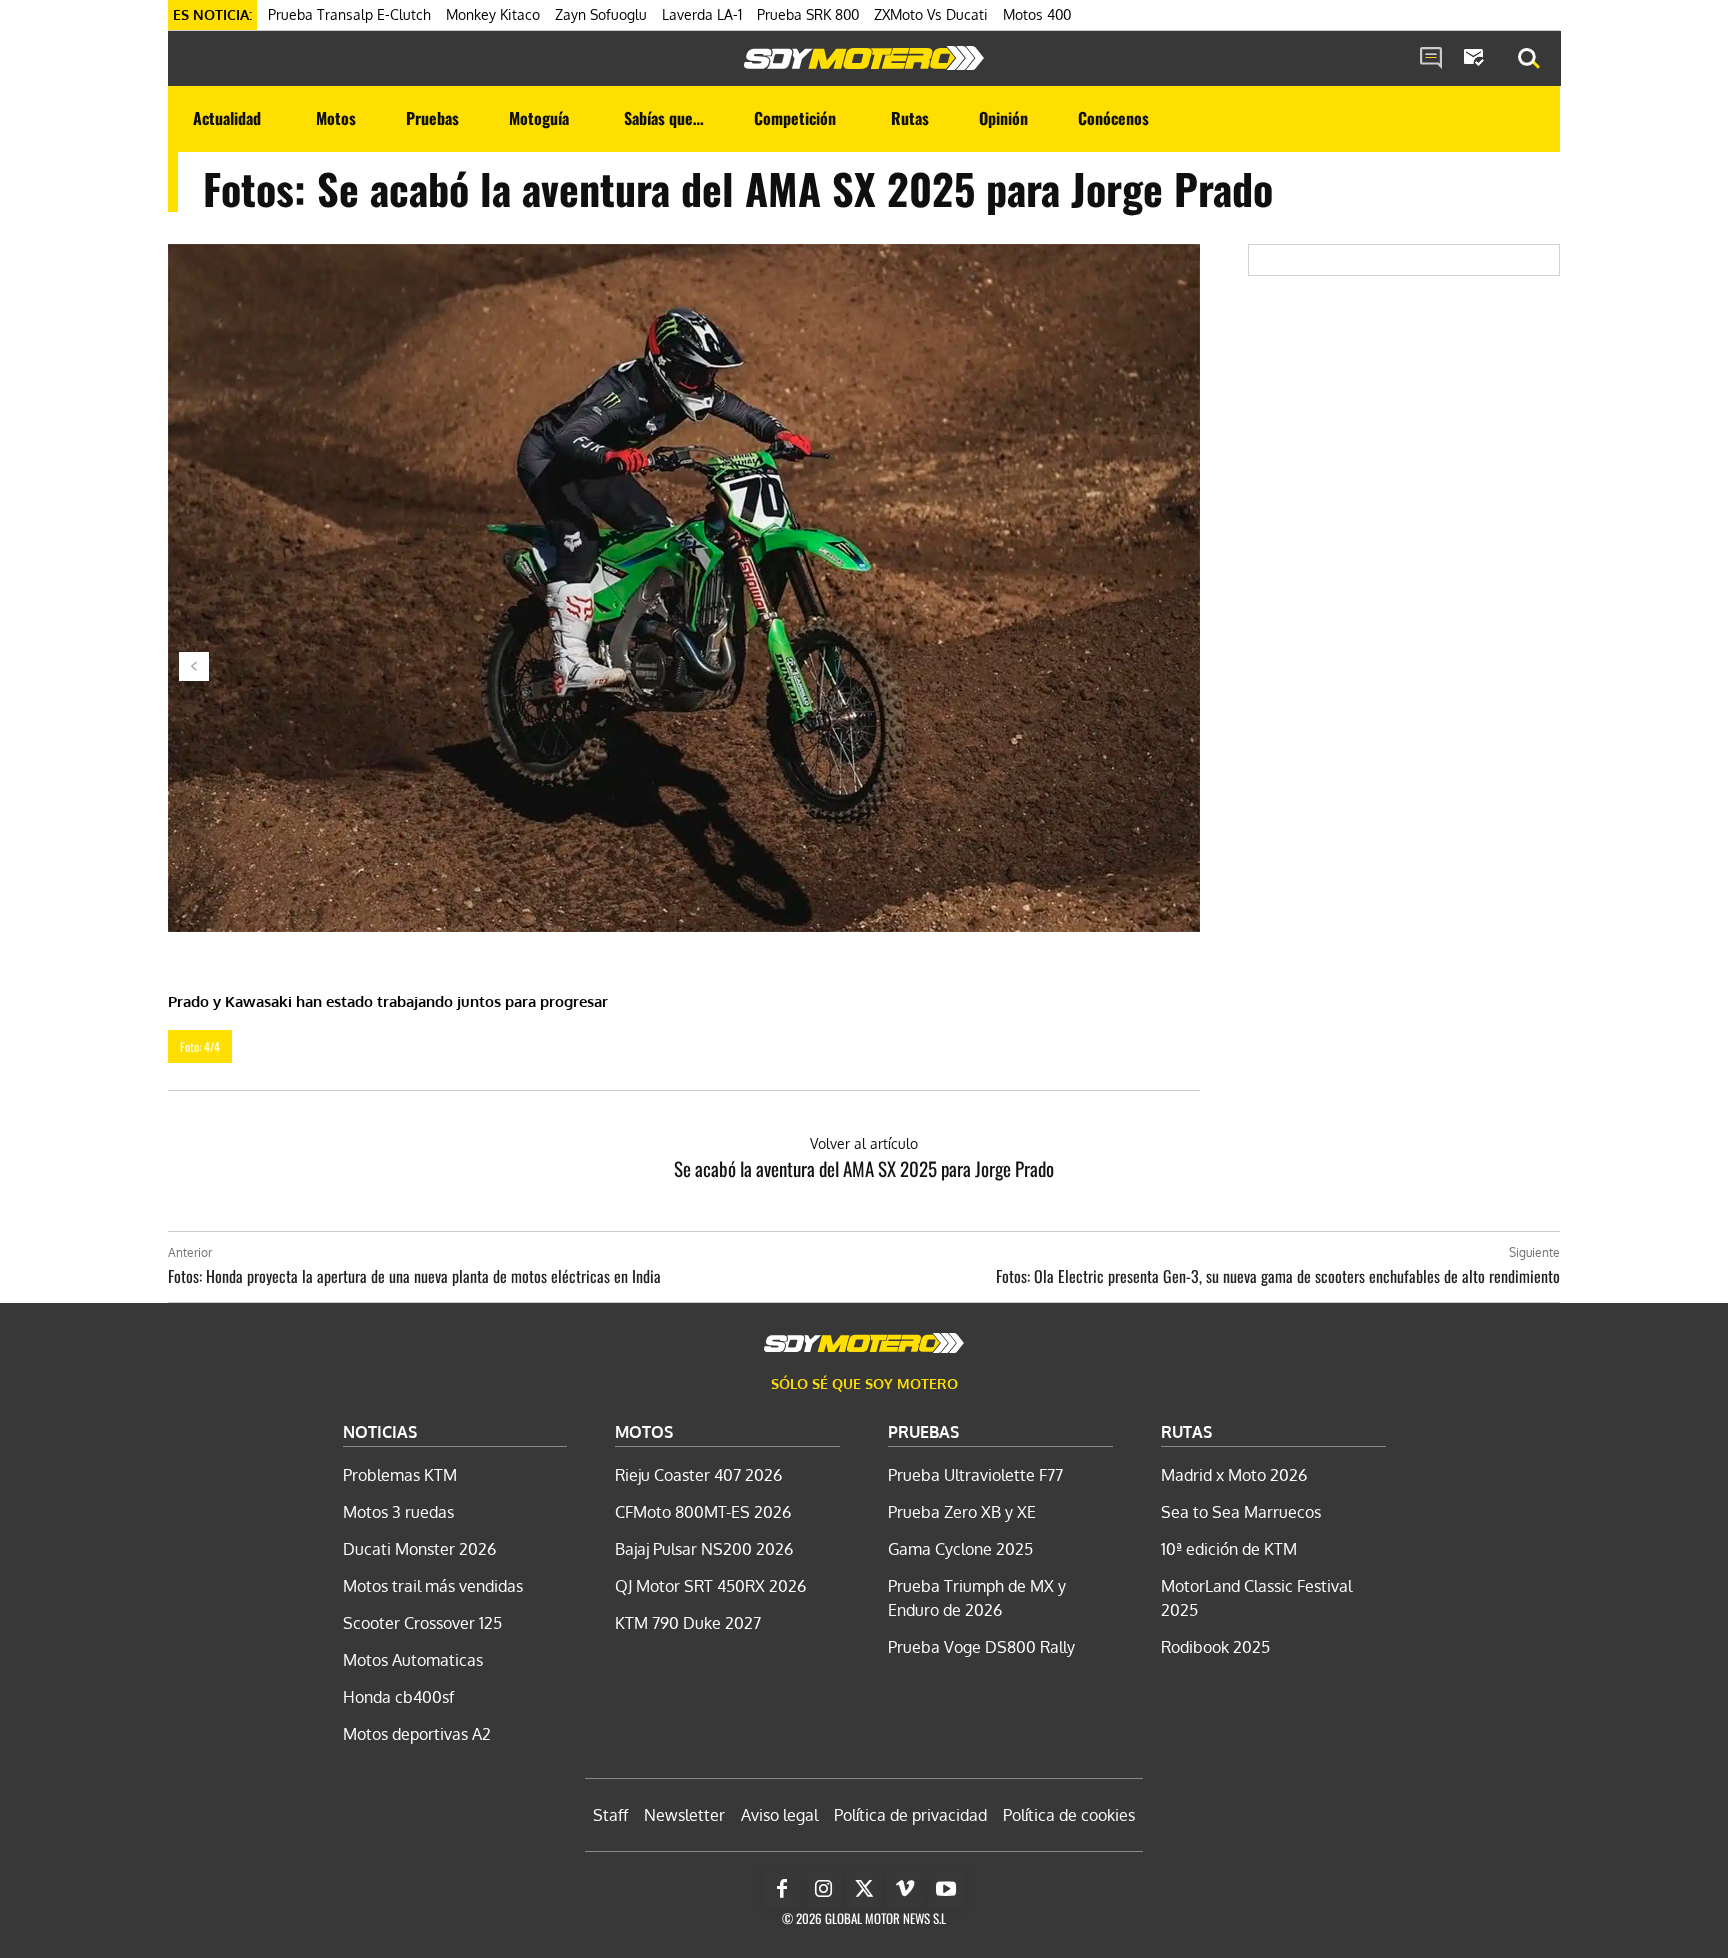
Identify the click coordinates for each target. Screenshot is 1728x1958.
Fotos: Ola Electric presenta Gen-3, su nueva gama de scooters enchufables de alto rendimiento (1278, 1276)
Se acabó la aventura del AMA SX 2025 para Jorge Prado (864, 1168)
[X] (864, 1889)
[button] (1529, 59)
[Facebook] (782, 1889)
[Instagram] (823, 1889)
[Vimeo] (905, 1889)
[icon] (1431, 59)
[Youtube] (946, 1889)
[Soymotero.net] (864, 58)
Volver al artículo (864, 1143)
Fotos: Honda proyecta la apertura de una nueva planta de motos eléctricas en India (414, 1276)
